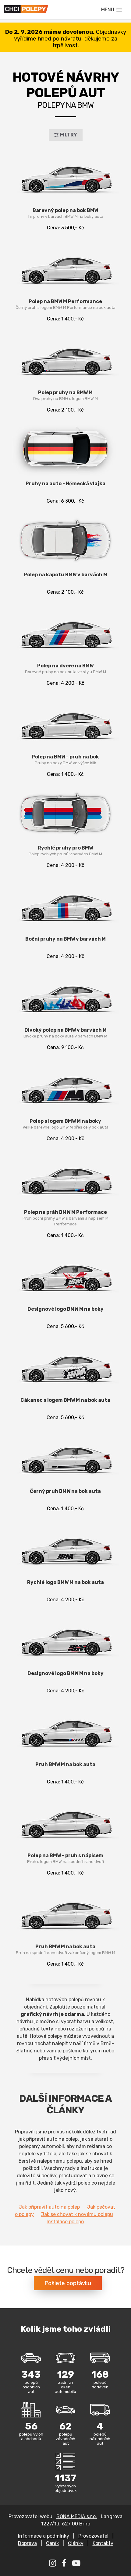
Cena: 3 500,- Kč (65, 219)
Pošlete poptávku (68, 2283)
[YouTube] (77, 2564)
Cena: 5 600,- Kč (65, 1318)
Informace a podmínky (44, 2536)
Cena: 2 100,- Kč (65, 401)
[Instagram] (53, 2564)
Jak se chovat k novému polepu (77, 2214)
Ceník (52, 2543)
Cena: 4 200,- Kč (65, 674)
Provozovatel (93, 2536)
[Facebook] (65, 2564)
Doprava (27, 2543)
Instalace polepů (65, 2222)
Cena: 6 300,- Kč (65, 492)
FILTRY (69, 135)
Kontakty (103, 2543)
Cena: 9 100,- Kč (65, 1039)
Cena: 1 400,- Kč (65, 310)
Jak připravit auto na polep (49, 2207)
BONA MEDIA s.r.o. (77, 2516)
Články (76, 2543)
